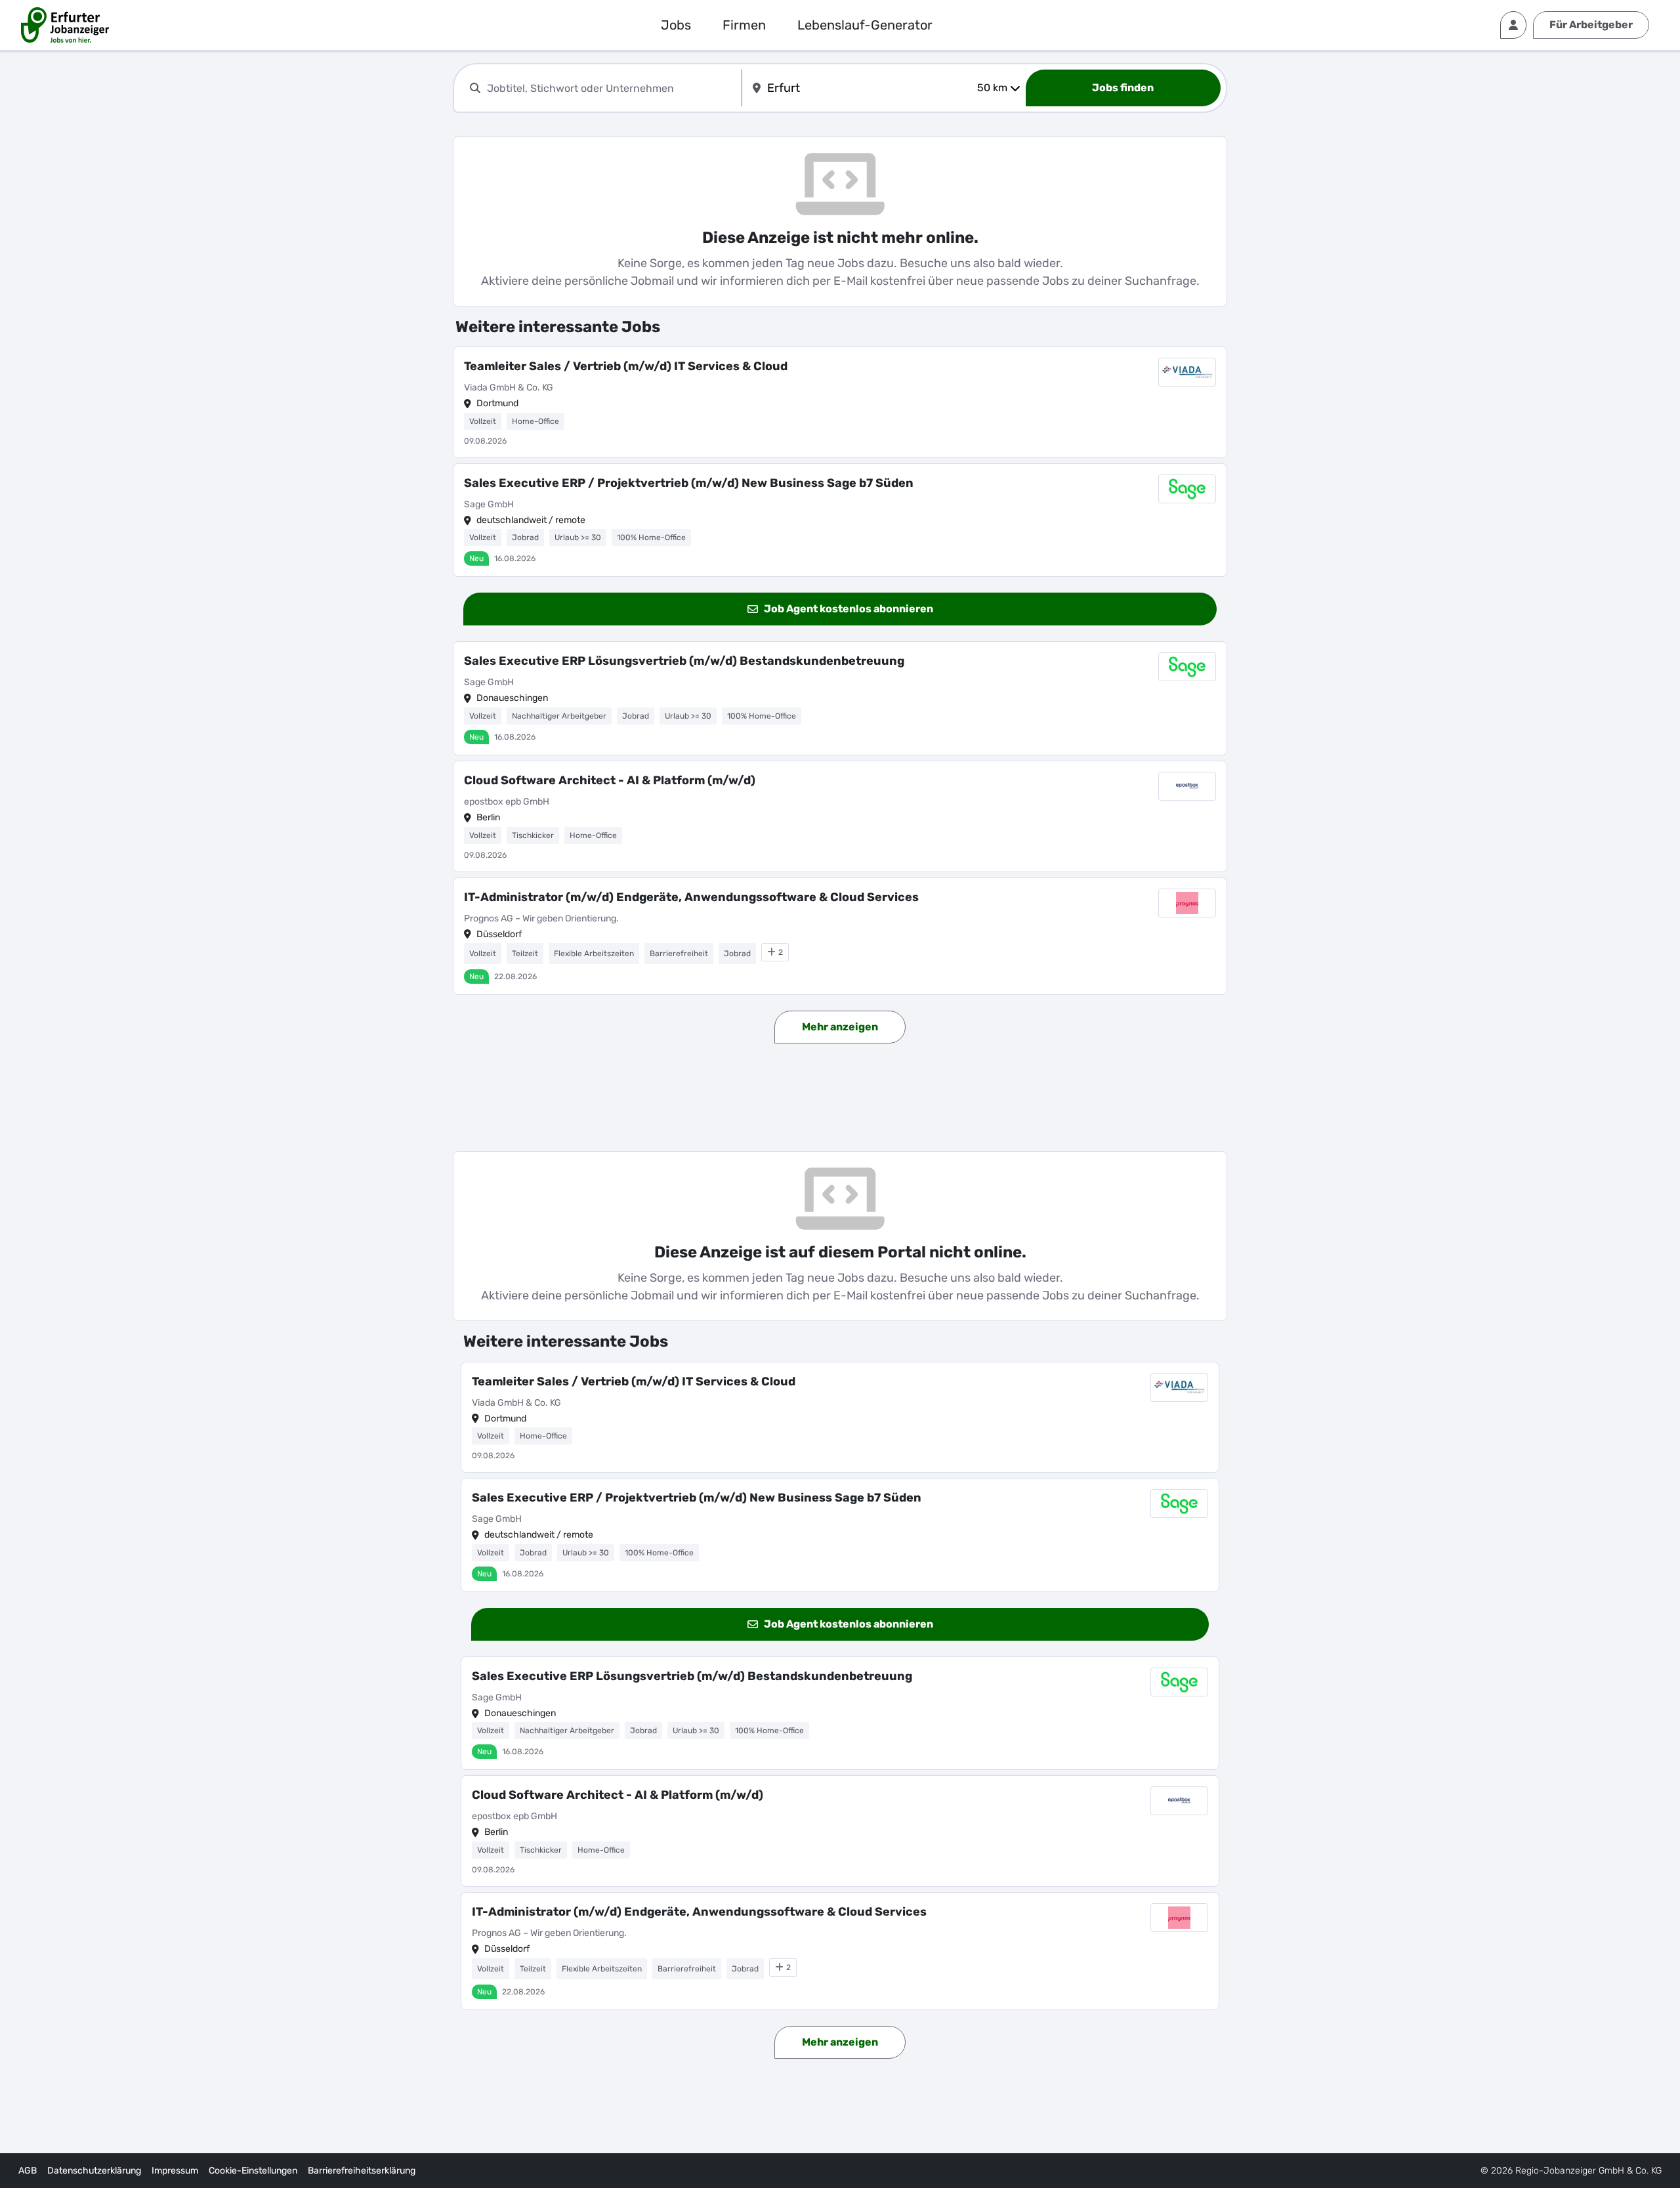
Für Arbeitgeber (1591, 25)
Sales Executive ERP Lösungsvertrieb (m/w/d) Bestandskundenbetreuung (684, 661)
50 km (992, 88)
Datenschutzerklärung (94, 2171)
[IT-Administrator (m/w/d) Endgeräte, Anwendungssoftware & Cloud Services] (840, 936)
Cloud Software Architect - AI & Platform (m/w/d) (610, 780)
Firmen (744, 25)
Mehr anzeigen (840, 1027)
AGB (28, 2171)
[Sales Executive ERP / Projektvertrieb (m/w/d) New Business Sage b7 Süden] (840, 520)
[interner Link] (65, 25)
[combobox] (612, 88)
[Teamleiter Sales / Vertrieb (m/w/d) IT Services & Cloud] (840, 402)
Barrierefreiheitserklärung (362, 2171)
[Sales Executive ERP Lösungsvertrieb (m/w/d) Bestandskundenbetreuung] (840, 698)
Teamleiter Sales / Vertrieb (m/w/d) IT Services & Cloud (626, 366)
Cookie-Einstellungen (253, 2171)
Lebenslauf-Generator (865, 25)
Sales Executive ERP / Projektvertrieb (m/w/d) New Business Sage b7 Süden (689, 483)
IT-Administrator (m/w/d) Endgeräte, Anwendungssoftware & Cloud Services (691, 897)
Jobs (676, 25)
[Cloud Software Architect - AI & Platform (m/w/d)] (840, 816)
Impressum (175, 2171)
